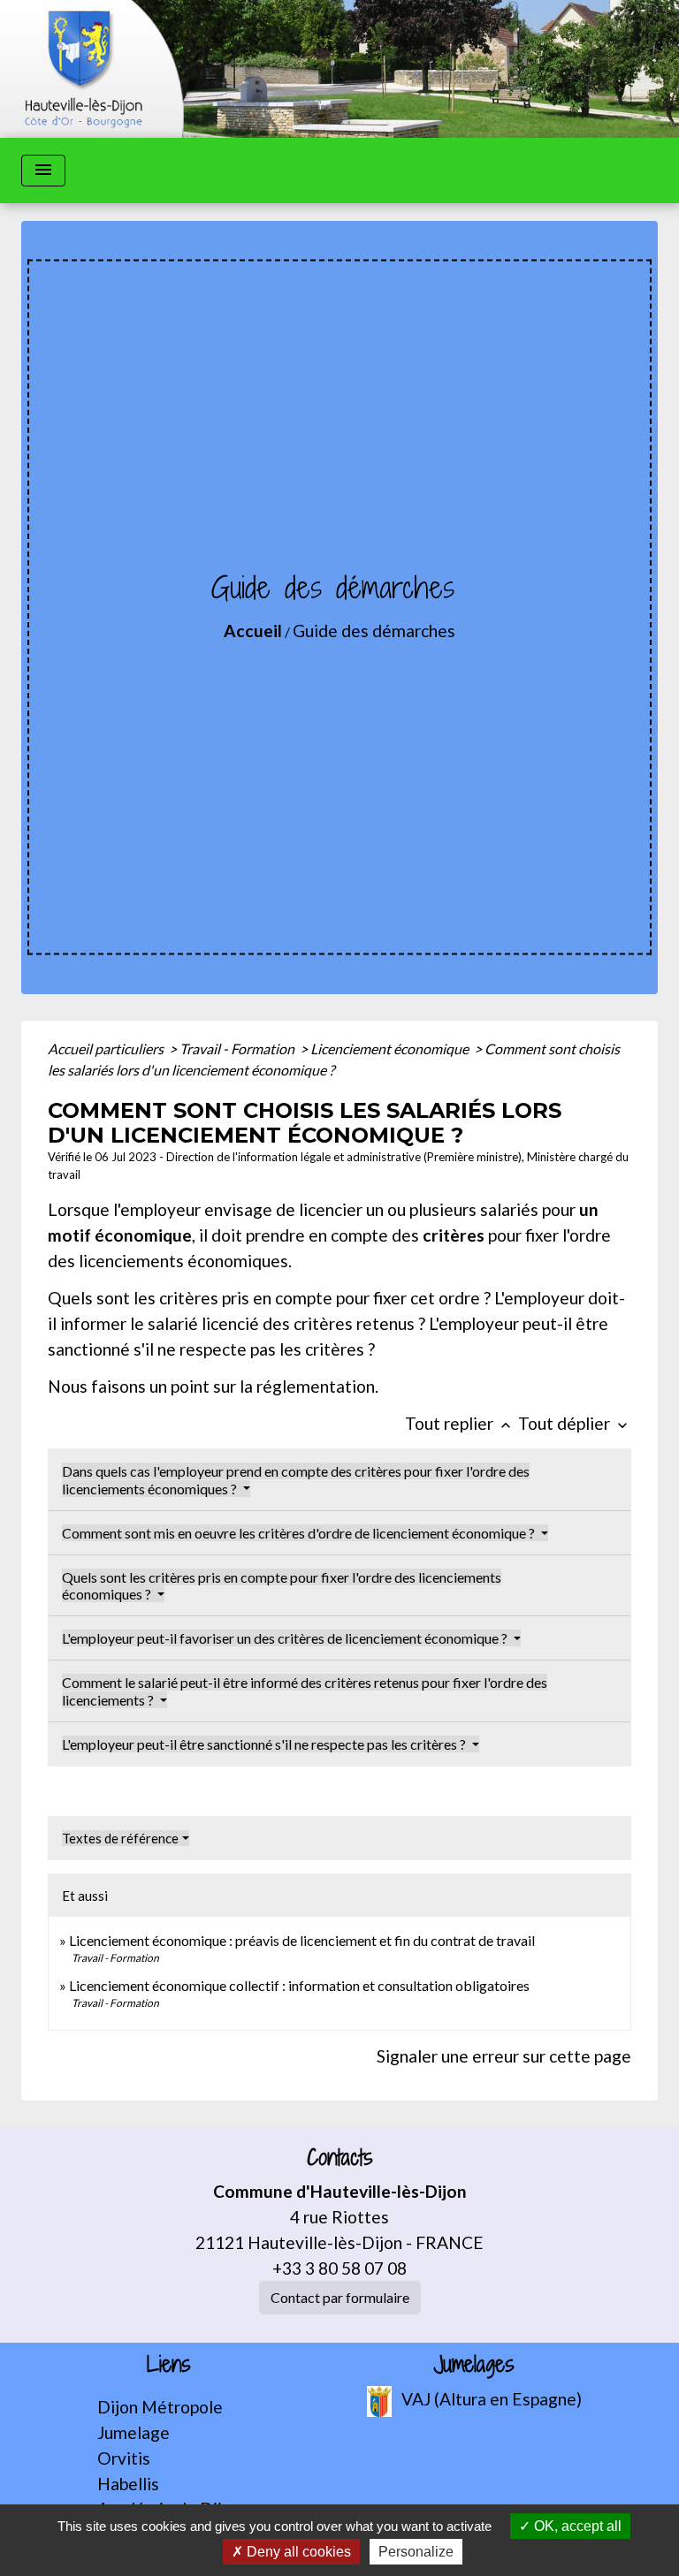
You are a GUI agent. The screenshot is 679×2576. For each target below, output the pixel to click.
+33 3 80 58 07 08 (339, 2268)
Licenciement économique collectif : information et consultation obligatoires (299, 1985)
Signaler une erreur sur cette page (504, 2056)
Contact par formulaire (340, 2297)
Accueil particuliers (107, 1049)
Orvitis (124, 2458)
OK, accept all (576, 2526)
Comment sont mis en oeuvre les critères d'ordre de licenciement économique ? (300, 1533)
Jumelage (134, 2432)
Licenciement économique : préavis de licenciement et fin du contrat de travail (302, 1940)
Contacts (340, 2158)
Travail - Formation (238, 1049)
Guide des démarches (374, 631)
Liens (169, 2364)
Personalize (416, 2552)
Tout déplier (575, 1423)
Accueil (253, 631)
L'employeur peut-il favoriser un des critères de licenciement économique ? (286, 1638)
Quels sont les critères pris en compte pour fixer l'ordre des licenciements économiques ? (282, 1585)
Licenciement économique (391, 1049)
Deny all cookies (297, 2552)
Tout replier (460, 1423)
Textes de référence (120, 1838)
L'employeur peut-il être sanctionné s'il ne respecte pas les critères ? (265, 1744)
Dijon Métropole (160, 2407)
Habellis (128, 2484)
